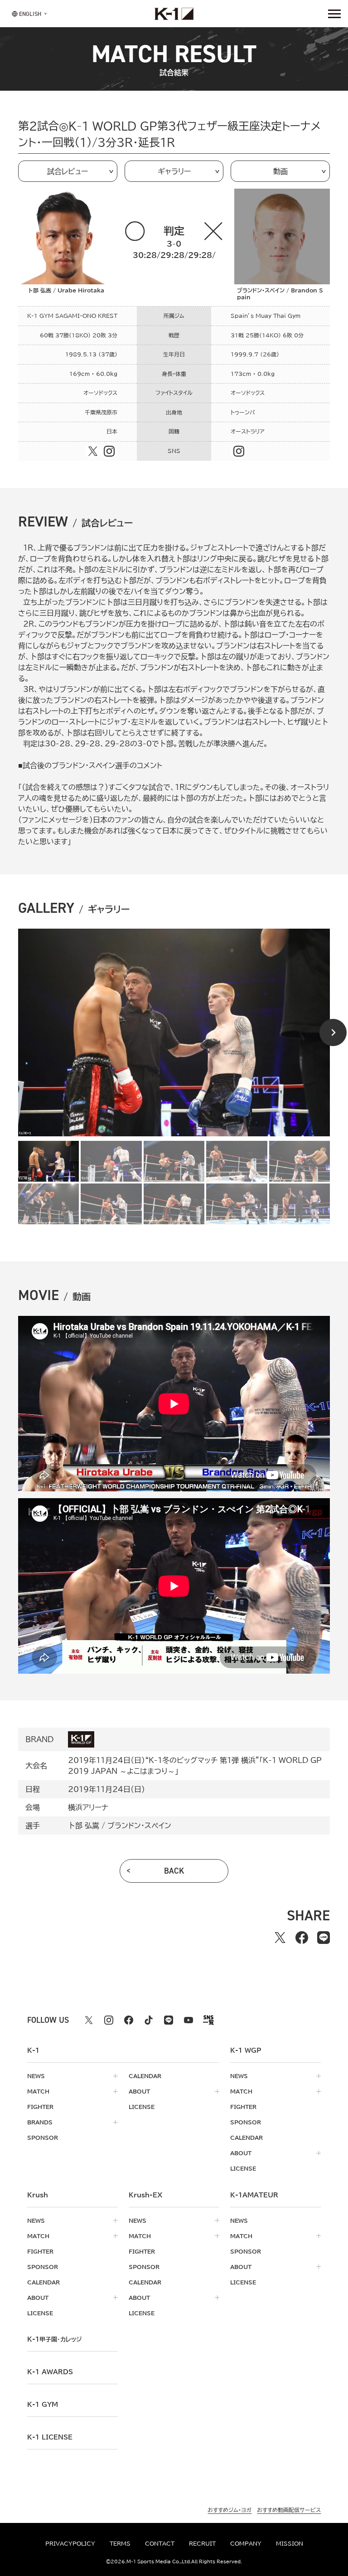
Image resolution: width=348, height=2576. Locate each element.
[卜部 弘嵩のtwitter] (93, 451)
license (142, 2107)
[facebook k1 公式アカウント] (129, 2020)
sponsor (43, 2138)
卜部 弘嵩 (84, 1826)
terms (120, 2543)
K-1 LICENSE (50, 2437)
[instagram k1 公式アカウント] (109, 2020)
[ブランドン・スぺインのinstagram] (239, 451)
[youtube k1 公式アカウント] (188, 2020)
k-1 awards (50, 2372)
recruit (202, 2543)
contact (160, 2543)
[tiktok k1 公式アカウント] (149, 2020)
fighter (40, 2107)
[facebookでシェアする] (302, 1938)
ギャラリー (174, 171)
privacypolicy (70, 2543)
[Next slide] (333, 1032)
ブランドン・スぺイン (139, 1826)
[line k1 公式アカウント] (169, 2020)
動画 (280, 171)
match (38, 2091)
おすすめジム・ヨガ (230, 2510)
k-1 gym (43, 2405)
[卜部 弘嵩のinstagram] (109, 451)
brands (40, 2122)
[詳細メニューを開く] (334, 14)
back (174, 1871)
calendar (145, 2076)
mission (290, 2543)
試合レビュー (68, 171)
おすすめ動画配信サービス (289, 2510)
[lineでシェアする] (324, 1938)
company (246, 2543)
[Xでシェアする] (280, 1938)
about (139, 2091)
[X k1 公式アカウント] (89, 2020)
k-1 (54, 2339)
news (36, 2076)
